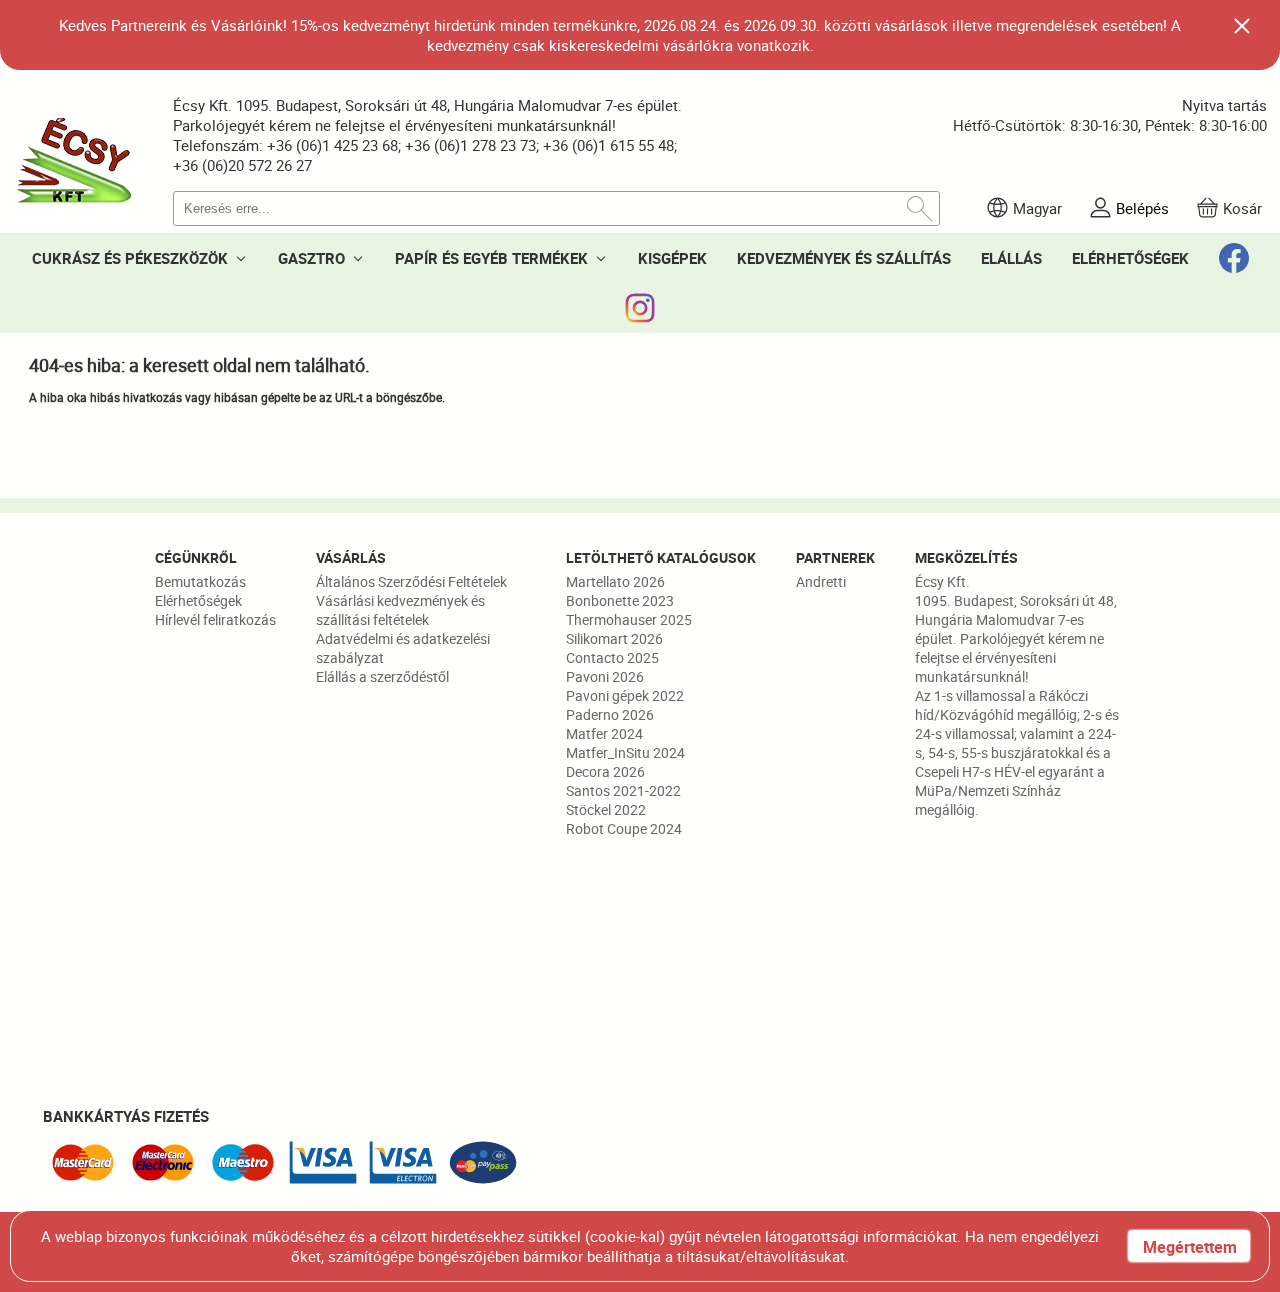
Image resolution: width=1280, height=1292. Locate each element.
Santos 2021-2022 (623, 790)
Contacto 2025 (612, 657)
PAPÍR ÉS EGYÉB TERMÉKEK (491, 258)
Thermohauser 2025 (629, 619)
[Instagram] (640, 308)
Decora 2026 (605, 771)
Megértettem (1190, 1247)
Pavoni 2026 (605, 676)
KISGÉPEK (672, 258)
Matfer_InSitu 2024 (625, 752)
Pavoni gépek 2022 (625, 695)
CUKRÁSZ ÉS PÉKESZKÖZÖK (130, 258)
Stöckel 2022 (606, 809)
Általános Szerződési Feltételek (411, 581)
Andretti (821, 581)
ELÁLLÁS (1011, 258)
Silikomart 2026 (614, 638)
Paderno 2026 (610, 714)
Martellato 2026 (615, 581)
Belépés (1142, 208)
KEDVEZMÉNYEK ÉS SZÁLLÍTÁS (844, 258)
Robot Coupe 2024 (624, 828)
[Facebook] (1234, 258)
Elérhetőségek (198, 600)
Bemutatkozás (200, 581)
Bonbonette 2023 (620, 600)
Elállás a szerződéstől (382, 676)
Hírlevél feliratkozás (215, 619)
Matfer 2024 (604, 733)
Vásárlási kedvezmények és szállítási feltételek (400, 610)
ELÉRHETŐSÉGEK (1130, 258)
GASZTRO (311, 258)
